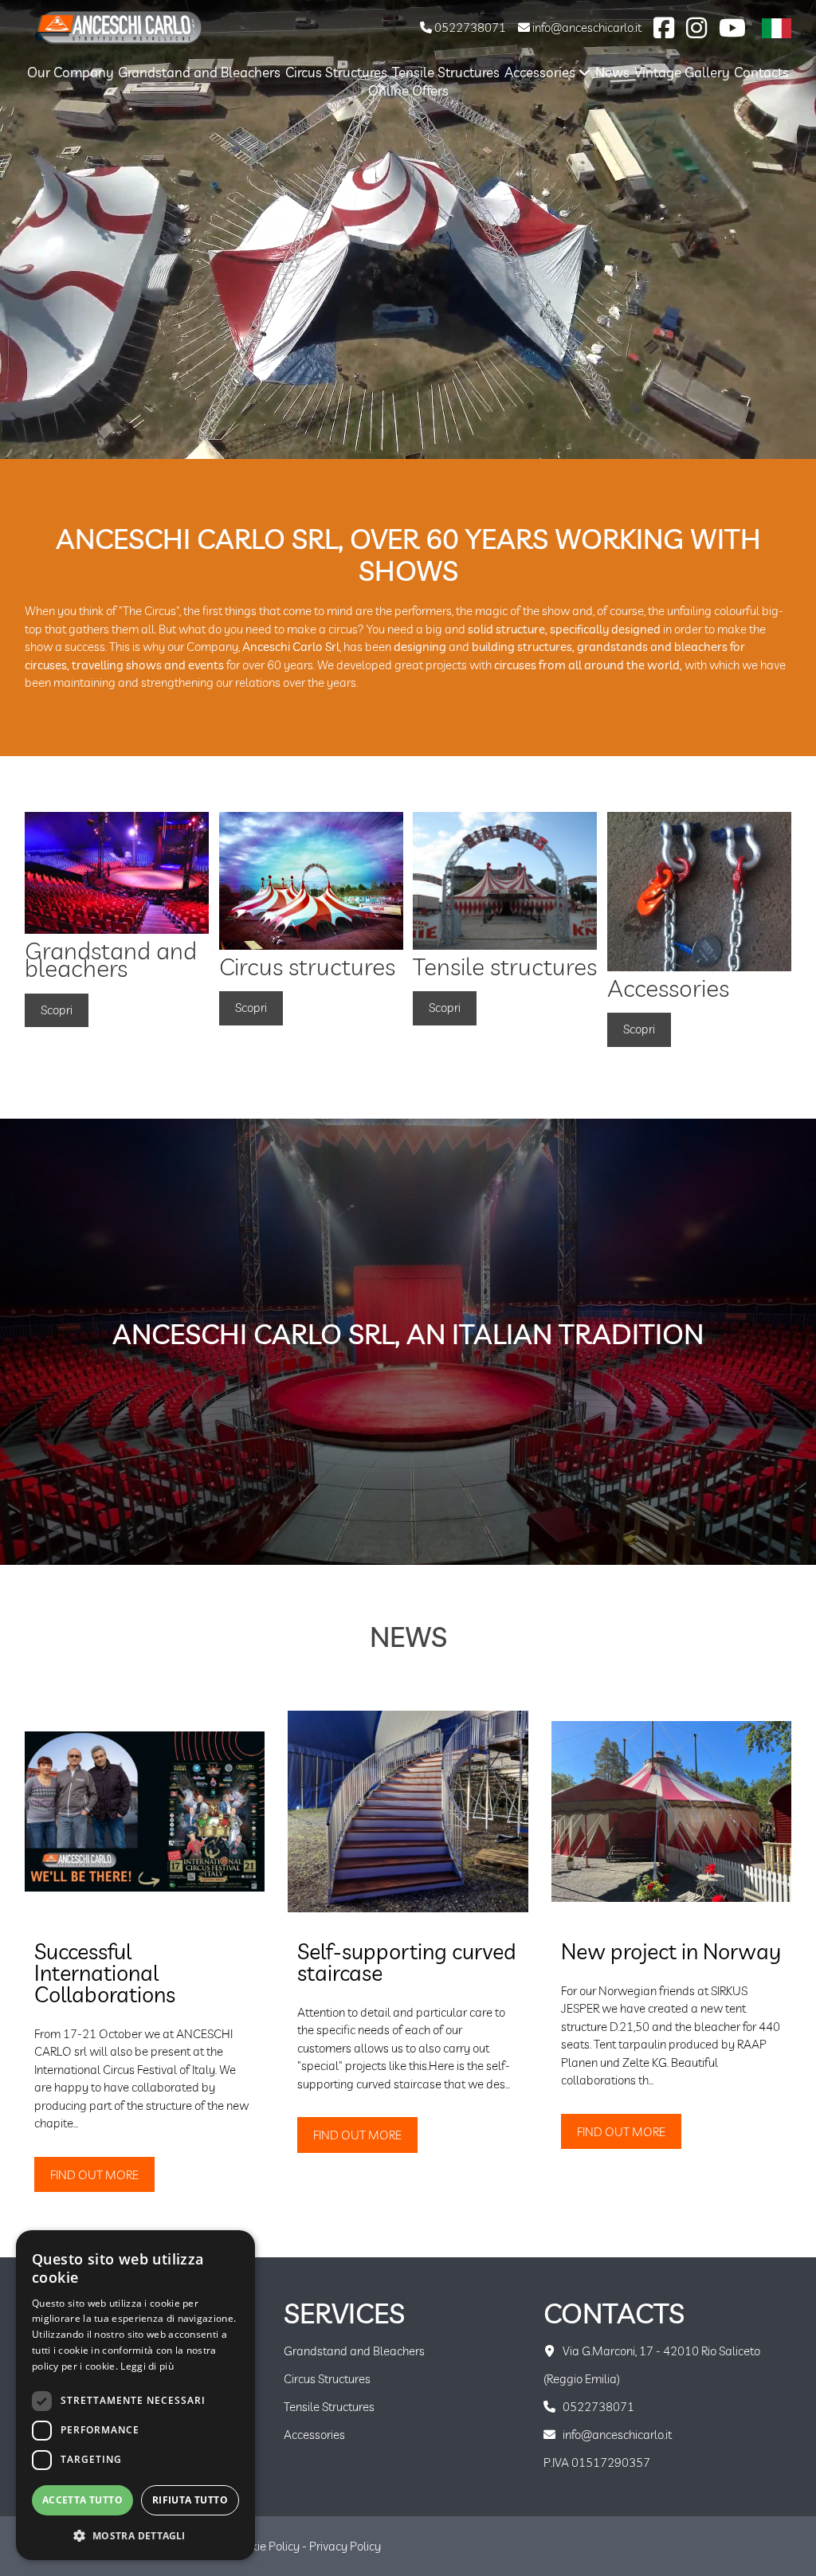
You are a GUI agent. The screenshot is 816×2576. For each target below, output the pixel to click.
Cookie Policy (265, 2546)
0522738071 (469, 27)
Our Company (71, 72)
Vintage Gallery (682, 72)
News (612, 72)
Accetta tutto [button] (82, 2500)
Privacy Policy (345, 2546)
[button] (135, 2535)
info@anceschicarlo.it (586, 27)
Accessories (541, 72)
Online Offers (408, 90)
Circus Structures (336, 72)
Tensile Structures (446, 72)
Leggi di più (147, 2366)
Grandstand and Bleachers (199, 72)
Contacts (761, 72)
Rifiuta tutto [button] (190, 2500)
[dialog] (135, 2395)
